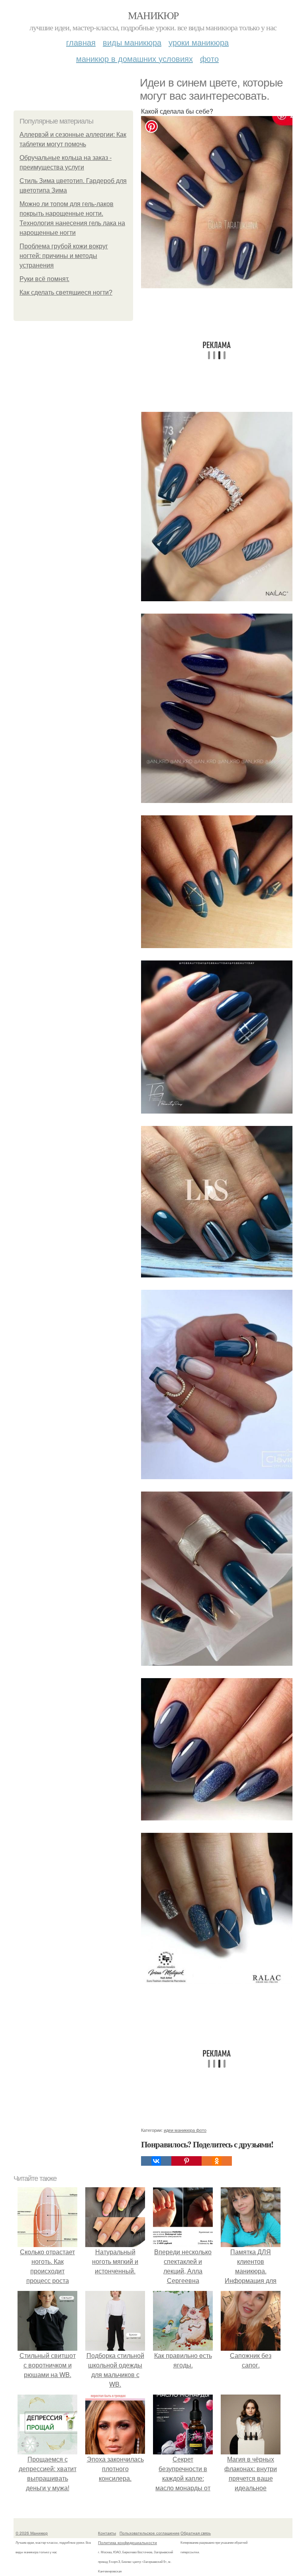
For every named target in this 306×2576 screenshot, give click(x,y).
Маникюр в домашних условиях (134, 58)
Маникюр (153, 15)
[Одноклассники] (217, 2161)
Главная (81, 42)
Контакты (107, 2533)
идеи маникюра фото (185, 2130)
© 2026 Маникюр (32, 2533)
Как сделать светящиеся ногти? (66, 292)
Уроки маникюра (199, 42)
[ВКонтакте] (156, 2161)
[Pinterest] (186, 2161)
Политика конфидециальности (127, 2543)
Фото (209, 58)
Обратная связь (196, 2533)
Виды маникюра (132, 42)
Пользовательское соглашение (150, 2533)
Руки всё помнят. (44, 279)
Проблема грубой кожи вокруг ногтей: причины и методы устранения (64, 256)
